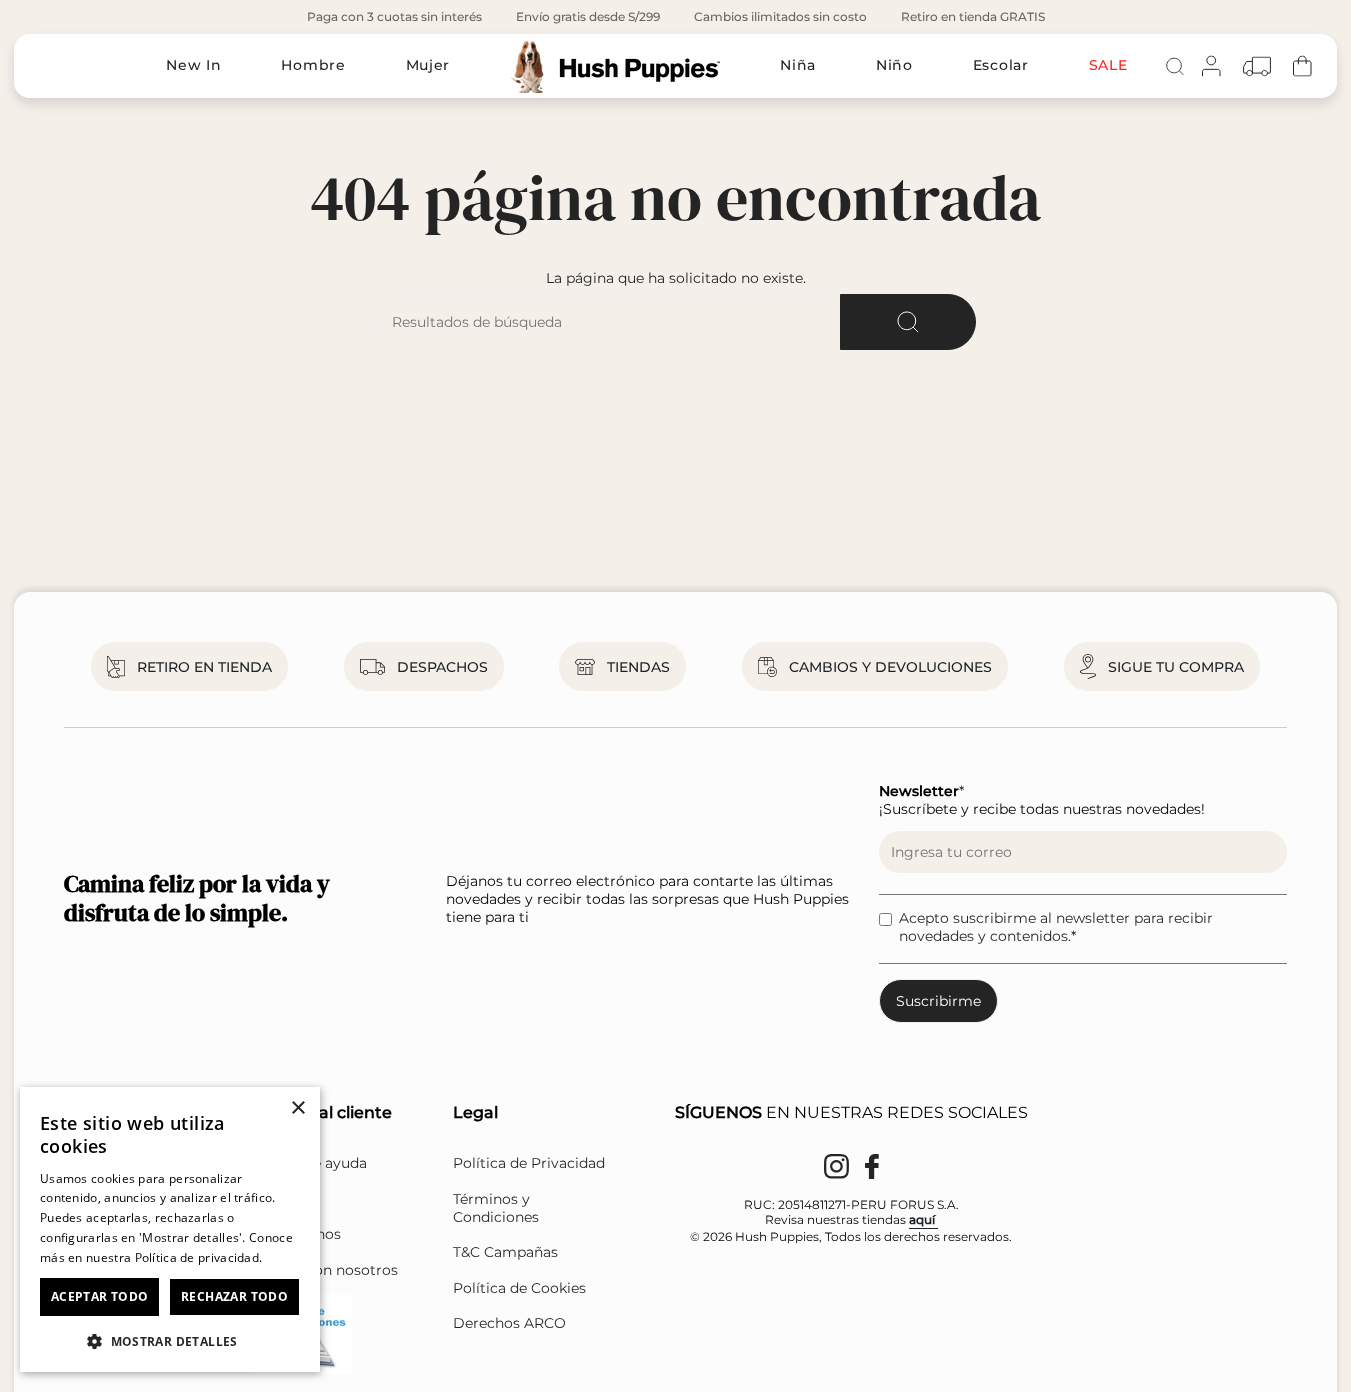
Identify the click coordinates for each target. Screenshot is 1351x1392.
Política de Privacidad (529, 1163)
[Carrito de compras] (1302, 66)
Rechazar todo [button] (234, 1296)
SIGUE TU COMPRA (1176, 667)
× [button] (297, 1108)
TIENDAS (638, 667)
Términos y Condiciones (496, 1208)
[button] (170, 1340)
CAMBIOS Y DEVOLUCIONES (890, 667)
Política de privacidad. (199, 1257)
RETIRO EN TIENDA (204, 667)
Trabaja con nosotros (325, 1270)
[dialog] (170, 1229)
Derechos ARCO (509, 1323)
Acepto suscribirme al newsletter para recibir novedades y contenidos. (1056, 927)
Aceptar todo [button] (100, 1296)
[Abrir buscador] (1175, 66)
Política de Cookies (519, 1288)
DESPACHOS (442, 667)
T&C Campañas (505, 1252)
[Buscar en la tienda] (908, 322)
